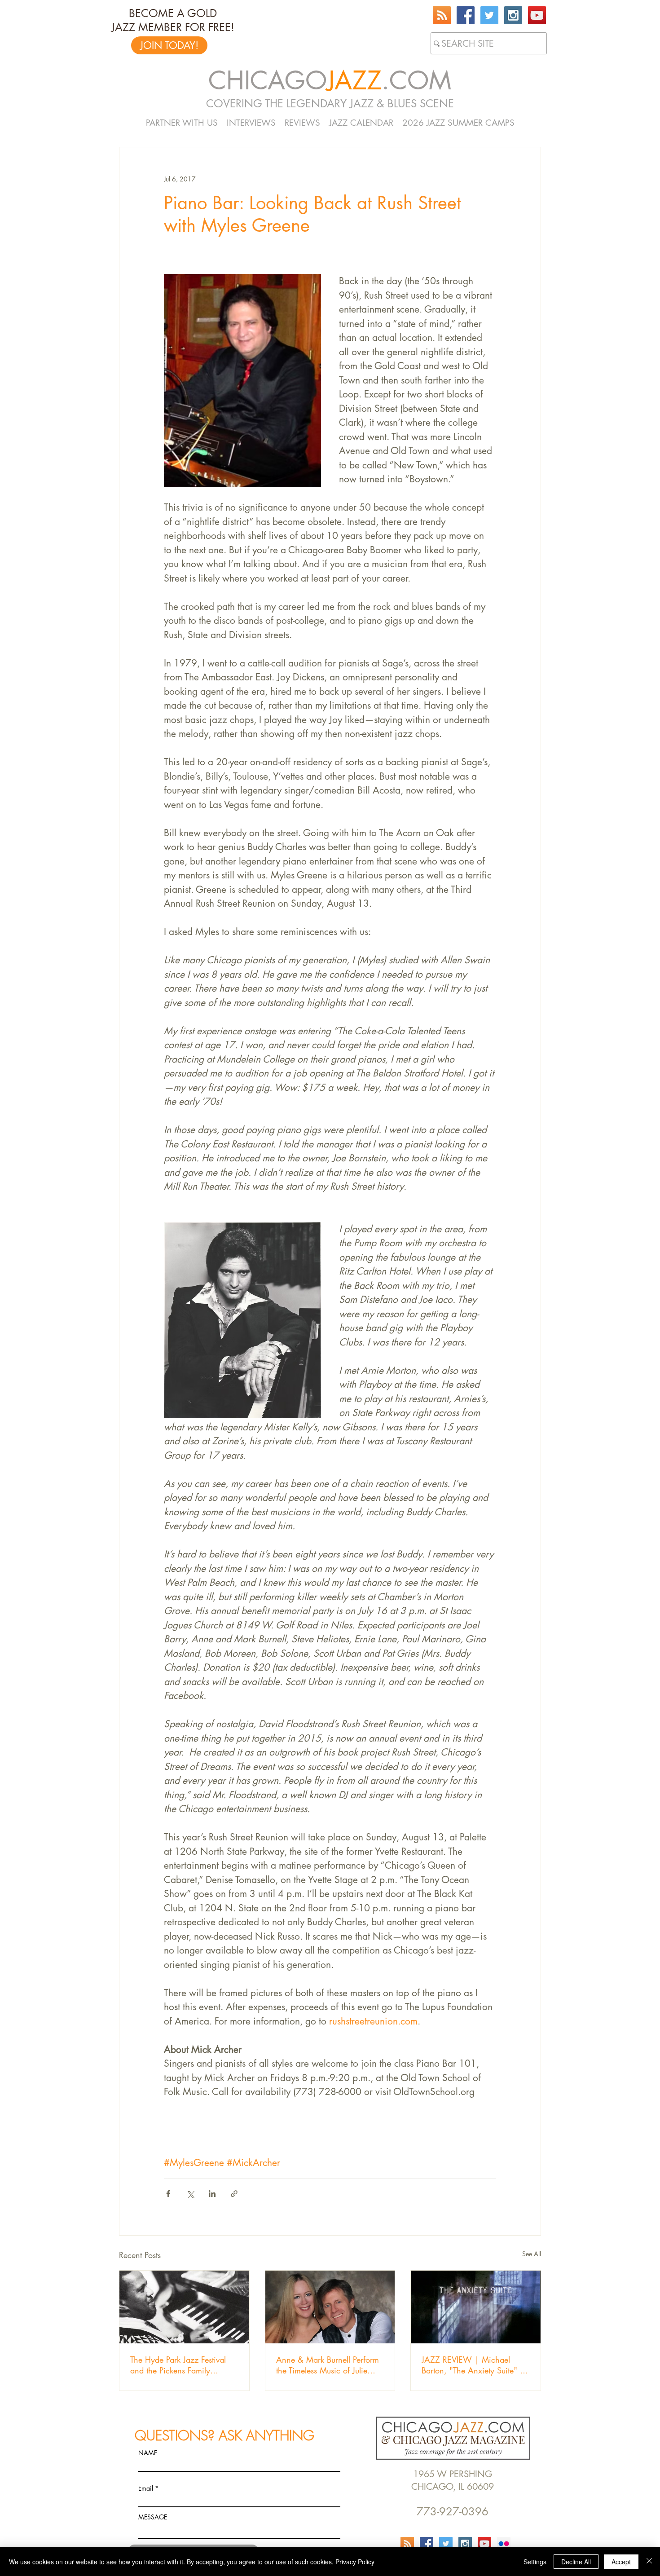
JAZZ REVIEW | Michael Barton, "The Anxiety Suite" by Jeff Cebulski (475, 2365)
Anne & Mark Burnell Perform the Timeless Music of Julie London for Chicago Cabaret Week (328, 2365)
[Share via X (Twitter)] (190, 2194)
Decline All (576, 2562)
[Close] (649, 2562)
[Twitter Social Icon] (489, 15)
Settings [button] (535, 2562)
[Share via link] (234, 2194)
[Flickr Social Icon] (504, 2544)
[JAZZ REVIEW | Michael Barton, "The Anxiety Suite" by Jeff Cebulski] (476, 2307)
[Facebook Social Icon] (466, 15)
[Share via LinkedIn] (212, 2194)
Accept (621, 2562)
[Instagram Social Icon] (513, 15)
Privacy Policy (355, 2562)
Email (146, 2488)
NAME (148, 2453)
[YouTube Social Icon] (537, 15)
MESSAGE (153, 2517)
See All (532, 2254)
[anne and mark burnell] (330, 2307)
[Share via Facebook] (168, 2194)
